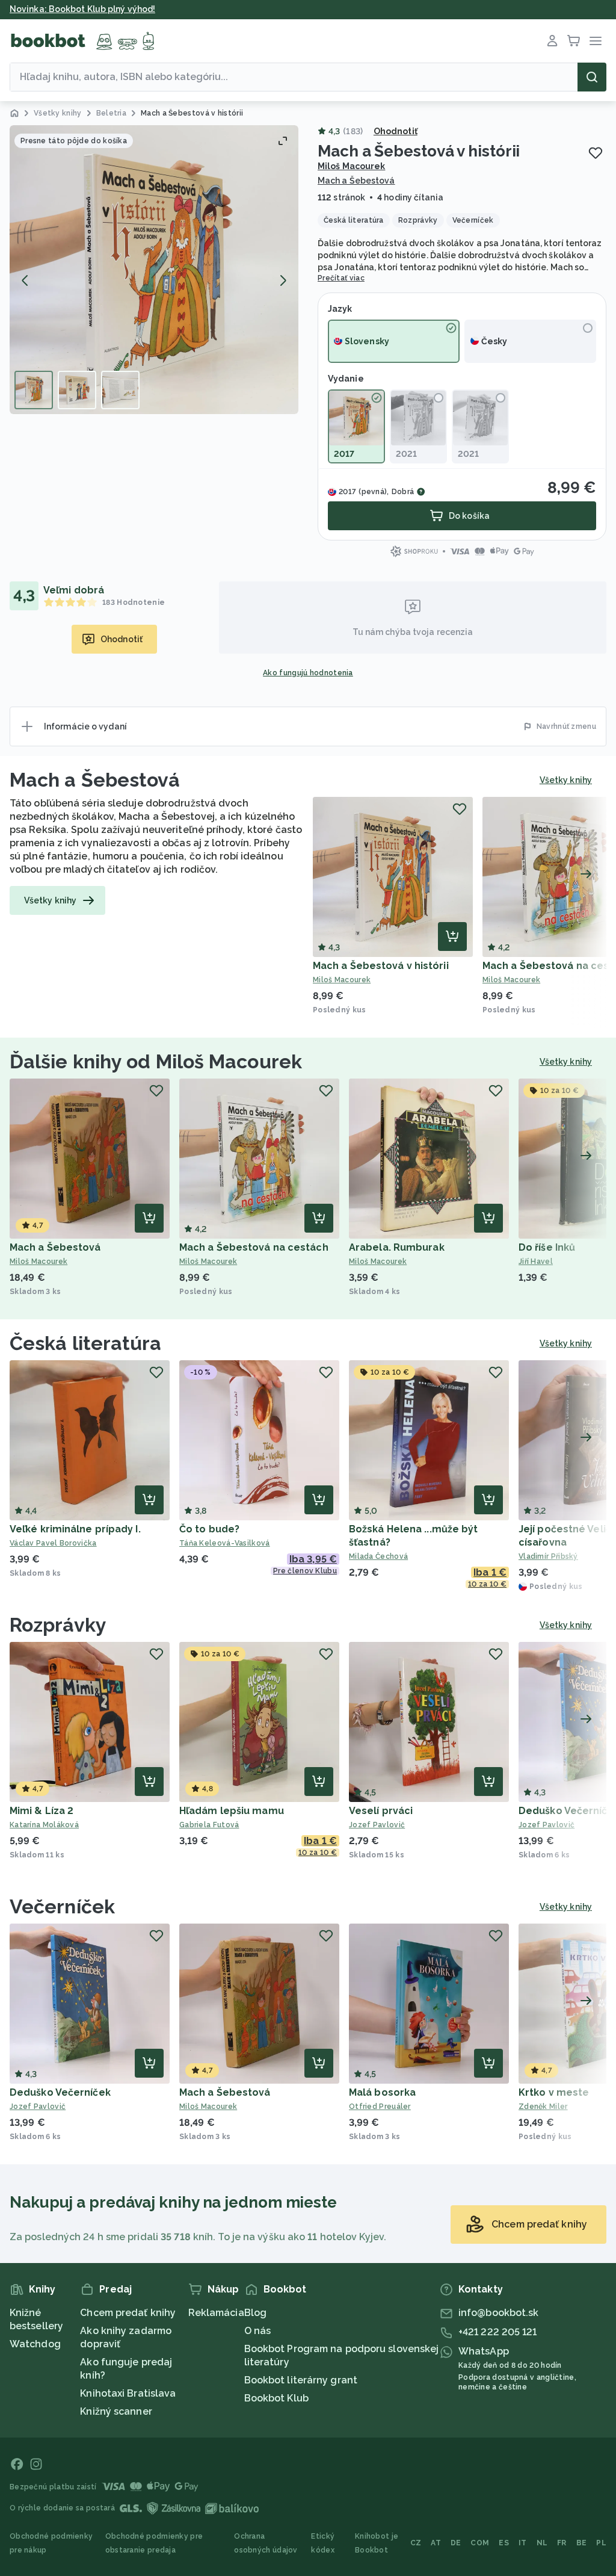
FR (562, 2543)
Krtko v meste (554, 2092)
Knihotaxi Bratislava (128, 2393)
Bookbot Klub (276, 2398)
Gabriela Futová (209, 1825)
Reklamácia (216, 2313)
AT (436, 2543)
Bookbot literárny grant (301, 2380)
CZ (416, 2543)
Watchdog (35, 2344)
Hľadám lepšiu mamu (232, 1811)
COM (480, 2543)
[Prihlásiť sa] (552, 41)
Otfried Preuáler (380, 2107)
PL (601, 2543)
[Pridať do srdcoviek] (596, 153)
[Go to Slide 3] (120, 390)
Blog (255, 2313)
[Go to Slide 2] (77, 390)
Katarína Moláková (44, 1825)
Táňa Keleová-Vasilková (225, 1543)
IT (523, 2543)
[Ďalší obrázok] (283, 280)
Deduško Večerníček (60, 2092)
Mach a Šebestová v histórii (381, 966)
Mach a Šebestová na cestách (254, 1247)
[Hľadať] (592, 77)
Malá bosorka (382, 2092)
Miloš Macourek (351, 166)
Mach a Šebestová (356, 181)
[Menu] (596, 41)
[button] (154, 270)
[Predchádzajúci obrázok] (25, 280)
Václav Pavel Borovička (53, 1543)
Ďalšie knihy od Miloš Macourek (156, 1061)
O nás (258, 2331)
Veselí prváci (381, 1811)
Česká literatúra (86, 1343)
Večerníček (62, 1906)
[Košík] (574, 41)
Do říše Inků (547, 1247)
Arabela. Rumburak (397, 1247)
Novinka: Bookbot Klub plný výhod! (82, 9)
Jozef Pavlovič (377, 1825)
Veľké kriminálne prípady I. (75, 1529)
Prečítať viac (341, 278)
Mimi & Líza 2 (42, 1811)
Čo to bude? (209, 1529)
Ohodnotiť (396, 131)
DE (456, 2543)
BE (582, 2543)
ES (504, 2543)
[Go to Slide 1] (34, 390)
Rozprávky (58, 1625)
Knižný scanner (116, 2411)
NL (542, 2543)
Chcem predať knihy (128, 2313)
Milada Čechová (378, 1556)
